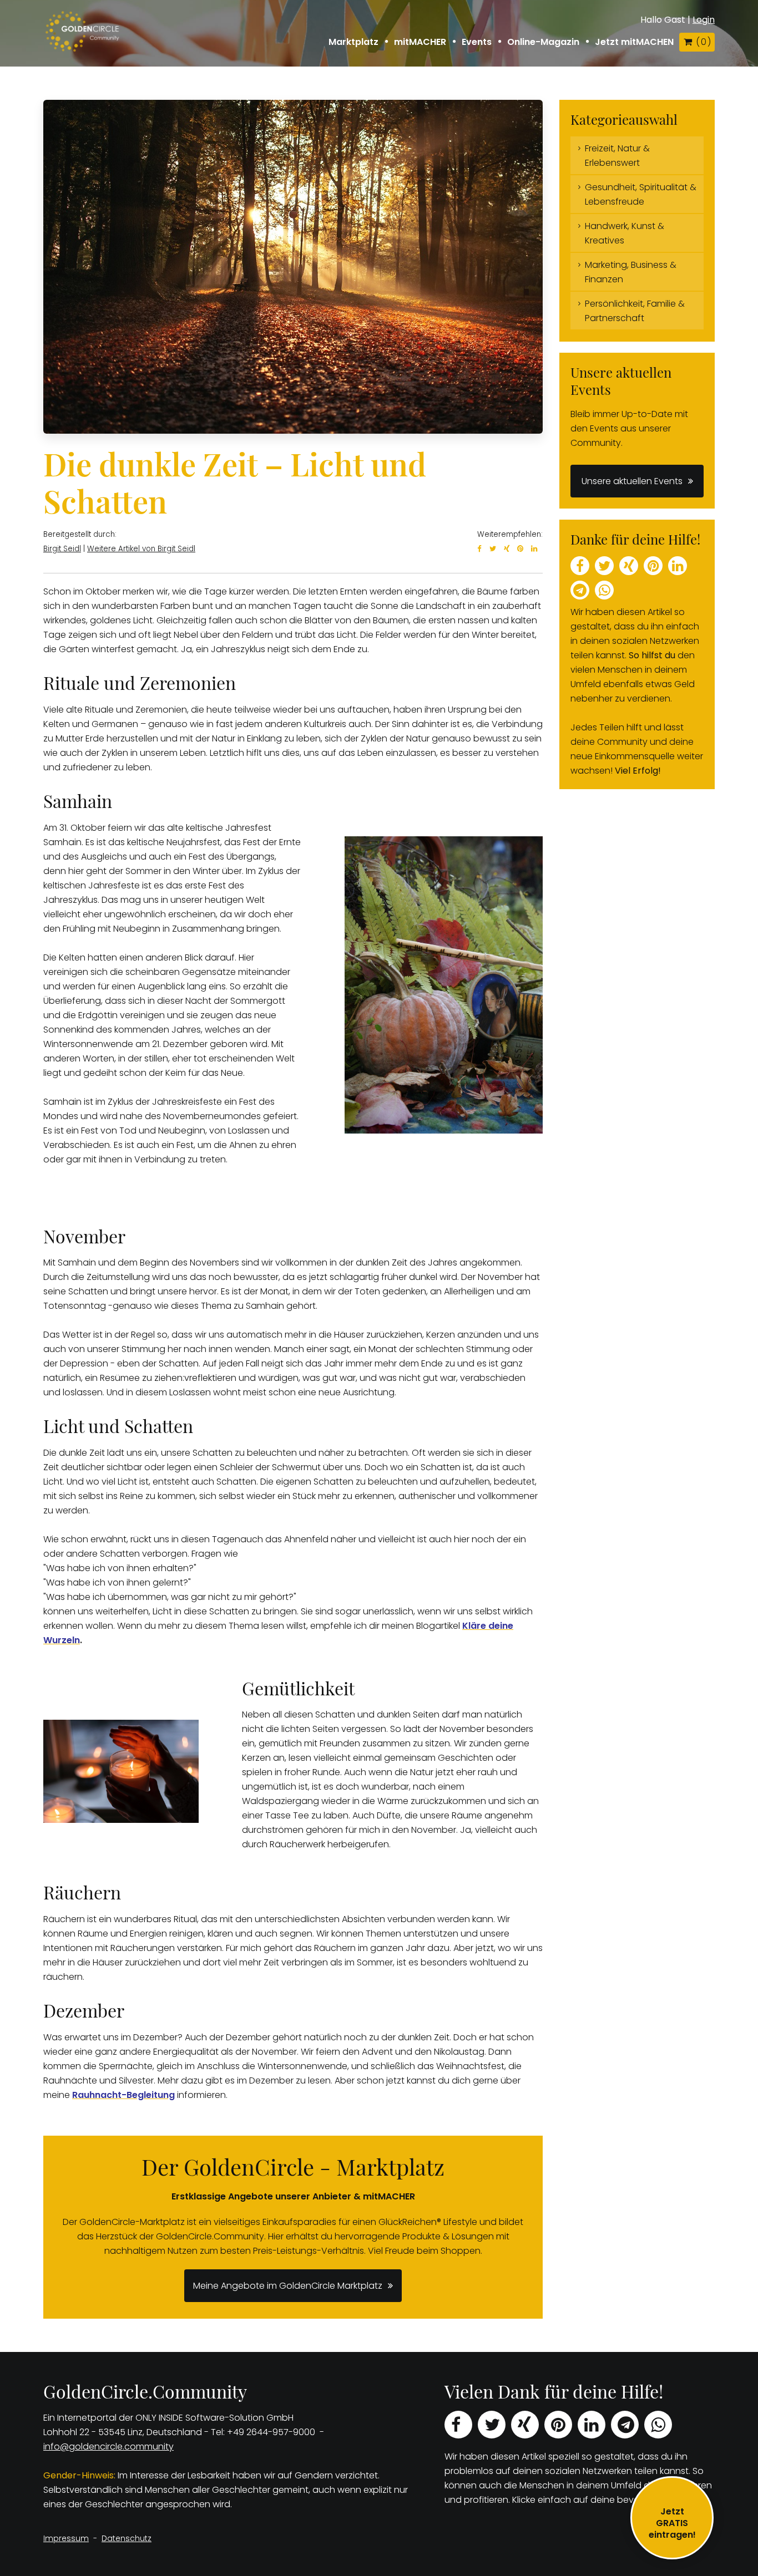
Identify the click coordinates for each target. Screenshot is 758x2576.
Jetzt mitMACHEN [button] (634, 42)
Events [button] (477, 42)
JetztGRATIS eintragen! (672, 2523)
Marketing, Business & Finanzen (631, 272)
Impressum (66, 2538)
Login (704, 20)
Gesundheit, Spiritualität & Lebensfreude (641, 194)
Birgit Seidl (62, 549)
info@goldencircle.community (108, 2447)
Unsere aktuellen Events (632, 481)
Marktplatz (353, 42)
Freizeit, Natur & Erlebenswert (617, 156)
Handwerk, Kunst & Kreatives (625, 233)
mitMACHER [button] (420, 42)
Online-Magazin (543, 42)
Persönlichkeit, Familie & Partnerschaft (635, 311)
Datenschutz (127, 2538)
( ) (703, 42)
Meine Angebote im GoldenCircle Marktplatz (288, 2286)
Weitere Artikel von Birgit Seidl (141, 549)
